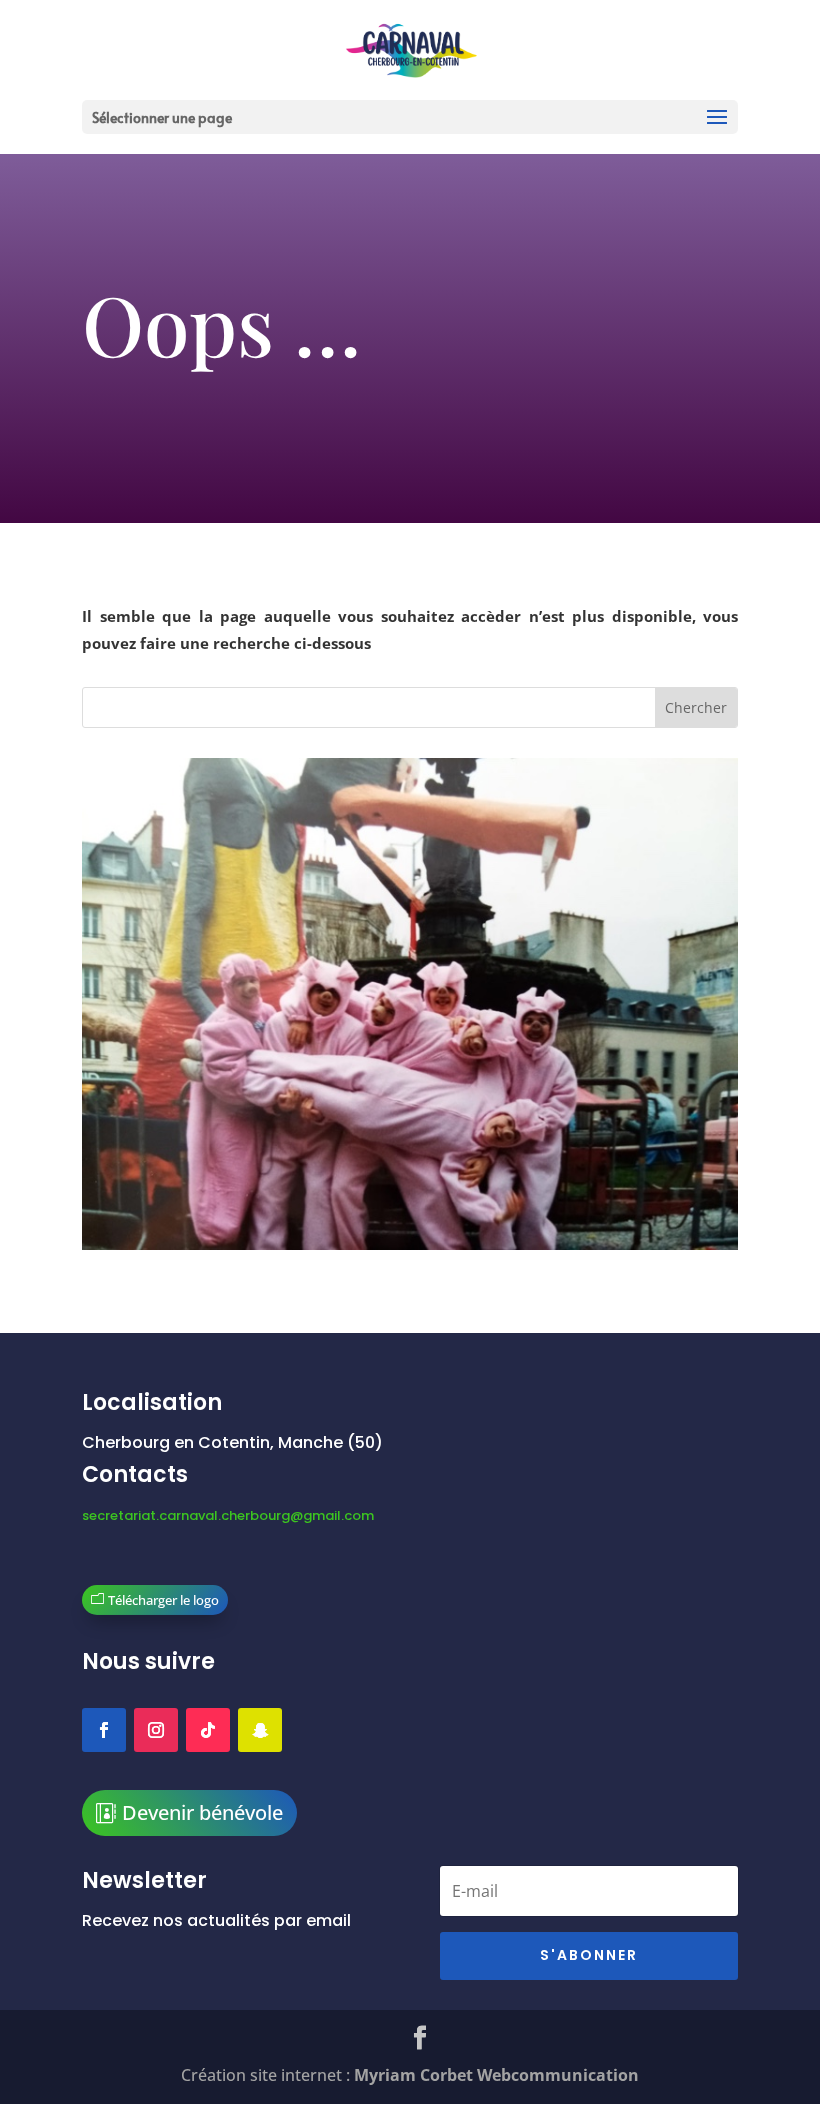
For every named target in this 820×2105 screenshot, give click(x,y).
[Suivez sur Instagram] (156, 1730)
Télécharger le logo (163, 1600)
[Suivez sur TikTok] (208, 1730)
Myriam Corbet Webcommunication (494, 2075)
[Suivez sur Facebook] (104, 1730)
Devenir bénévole (202, 1812)
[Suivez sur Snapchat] (260, 1730)
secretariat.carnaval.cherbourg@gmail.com (228, 1515)
